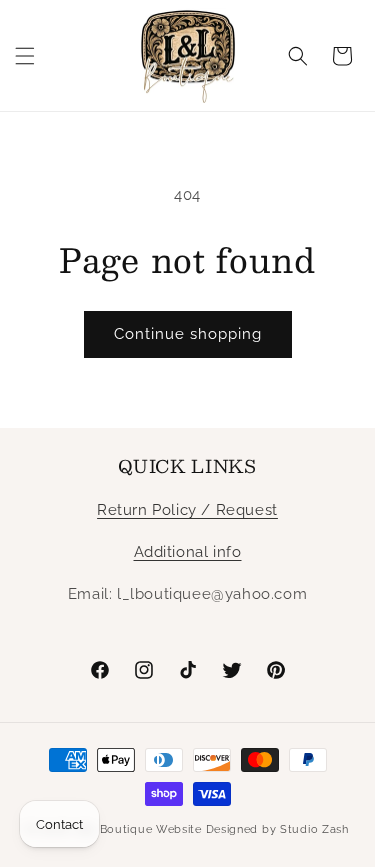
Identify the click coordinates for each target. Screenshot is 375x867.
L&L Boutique (113, 829)
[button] (25, 56)
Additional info (188, 552)
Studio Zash (314, 829)
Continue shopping (188, 334)
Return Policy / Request (187, 510)
